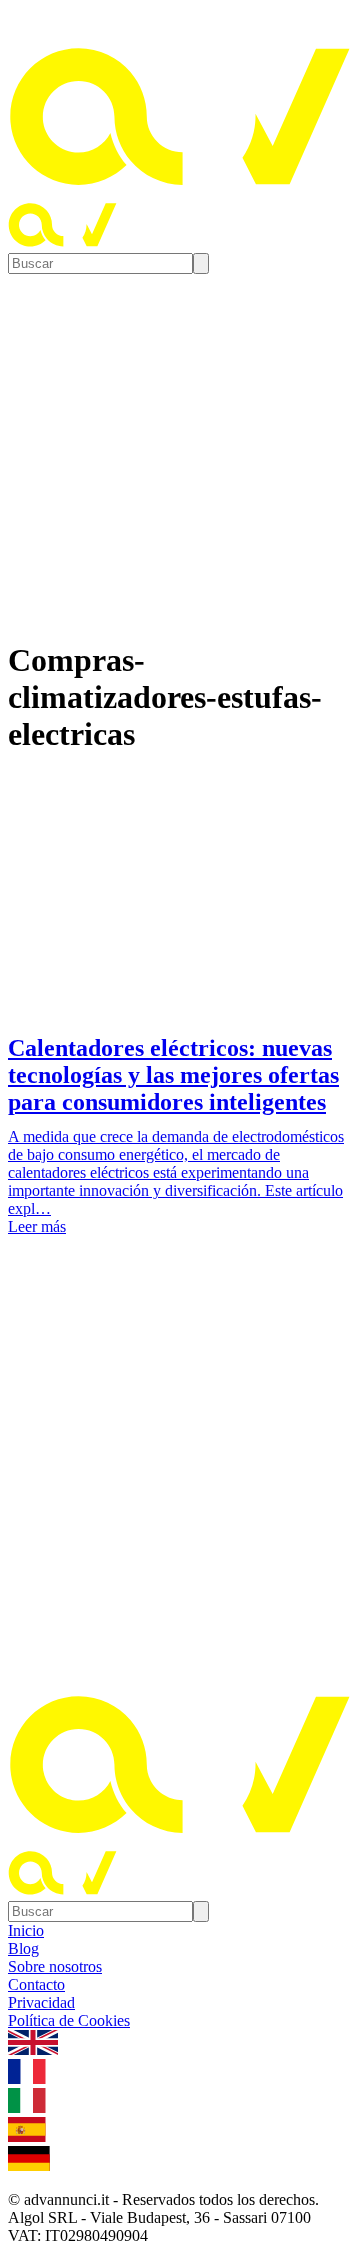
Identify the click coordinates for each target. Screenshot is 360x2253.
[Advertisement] (180, 1466)
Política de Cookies (69, 2020)
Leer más (37, 1226)
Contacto (36, 1984)
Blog (23, 1948)
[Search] (201, 263)
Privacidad (41, 2002)
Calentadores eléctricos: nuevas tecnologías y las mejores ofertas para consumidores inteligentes (173, 1075)
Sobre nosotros (55, 1966)
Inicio (26, 1930)
